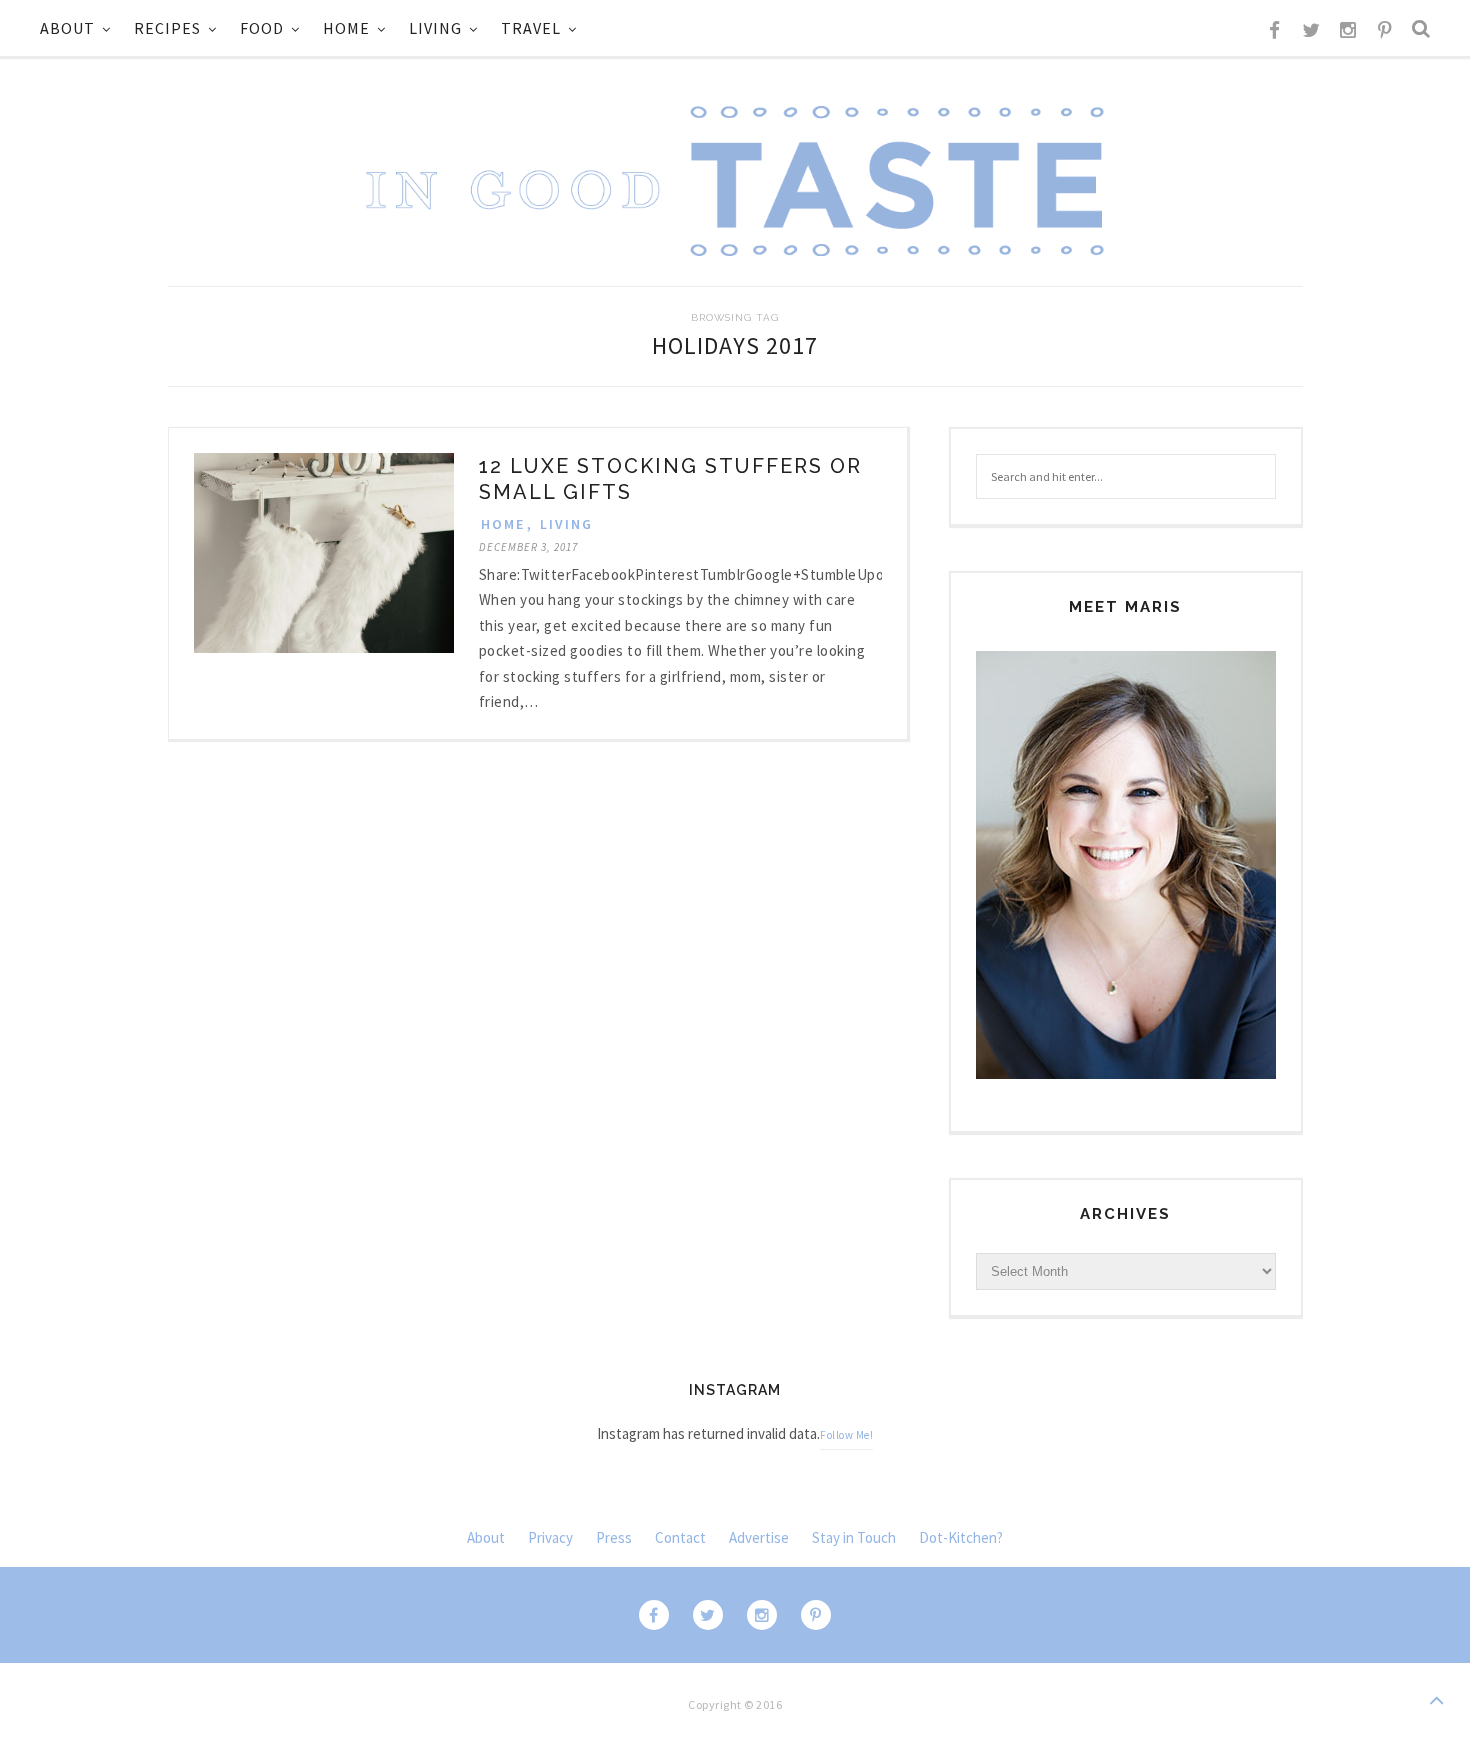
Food (262, 28)
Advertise (759, 1537)
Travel (531, 28)
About (67, 28)
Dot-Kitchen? (961, 1537)
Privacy (550, 1537)
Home (346, 28)
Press (614, 1537)
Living (435, 28)
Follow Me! (846, 1435)
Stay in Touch (854, 1537)
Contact (680, 1537)
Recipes (167, 28)
